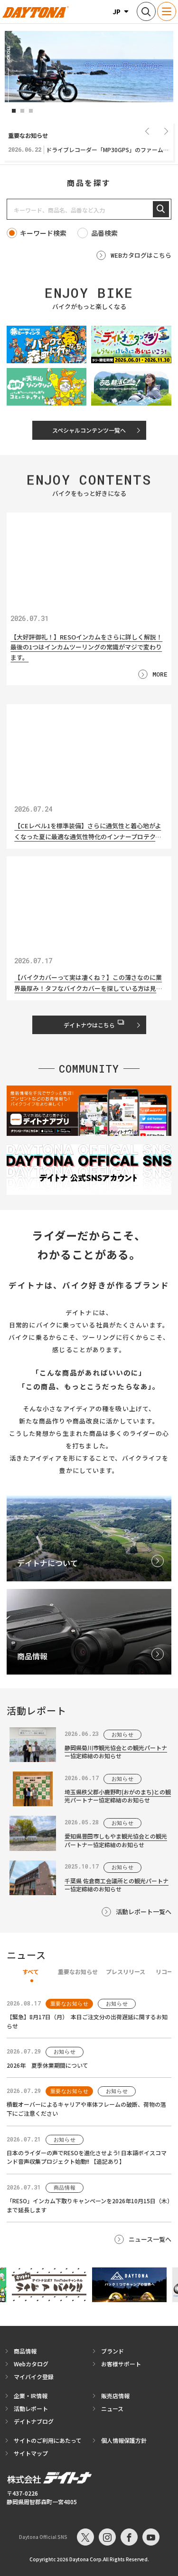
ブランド (112, 2351)
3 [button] (31, 111)
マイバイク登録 (34, 2377)
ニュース (112, 2408)
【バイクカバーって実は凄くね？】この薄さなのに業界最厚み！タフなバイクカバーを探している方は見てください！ (88, 983)
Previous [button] (147, 131)
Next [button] (166, 131)
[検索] (161, 209)
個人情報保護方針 (124, 2440)
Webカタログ (31, 2364)
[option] (89, 67)
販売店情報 (115, 2396)
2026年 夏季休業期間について (47, 2065)
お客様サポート (121, 2364)
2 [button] (22, 111)
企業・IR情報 (31, 2396)
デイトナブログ (34, 2421)
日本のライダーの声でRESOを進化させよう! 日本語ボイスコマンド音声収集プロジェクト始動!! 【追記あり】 (87, 2157)
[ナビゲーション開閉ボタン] (167, 11)
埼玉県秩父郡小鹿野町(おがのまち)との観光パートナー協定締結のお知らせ (118, 1796)
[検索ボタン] (146, 11)
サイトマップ (31, 2453)
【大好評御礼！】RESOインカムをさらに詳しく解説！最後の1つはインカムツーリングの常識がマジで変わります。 (86, 647)
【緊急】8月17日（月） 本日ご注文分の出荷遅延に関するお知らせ (87, 2021)
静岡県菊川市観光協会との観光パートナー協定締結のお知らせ (116, 1752)
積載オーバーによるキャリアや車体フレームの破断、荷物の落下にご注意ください (86, 2109)
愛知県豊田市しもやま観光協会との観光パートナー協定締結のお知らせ (116, 1840)
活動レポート (31, 2408)
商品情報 (25, 2351)
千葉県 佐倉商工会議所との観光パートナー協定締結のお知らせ (117, 1885)
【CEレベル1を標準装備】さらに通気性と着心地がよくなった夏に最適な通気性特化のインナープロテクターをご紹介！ (88, 832)
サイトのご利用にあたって (48, 2440)
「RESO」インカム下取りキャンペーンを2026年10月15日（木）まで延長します (88, 2205)
